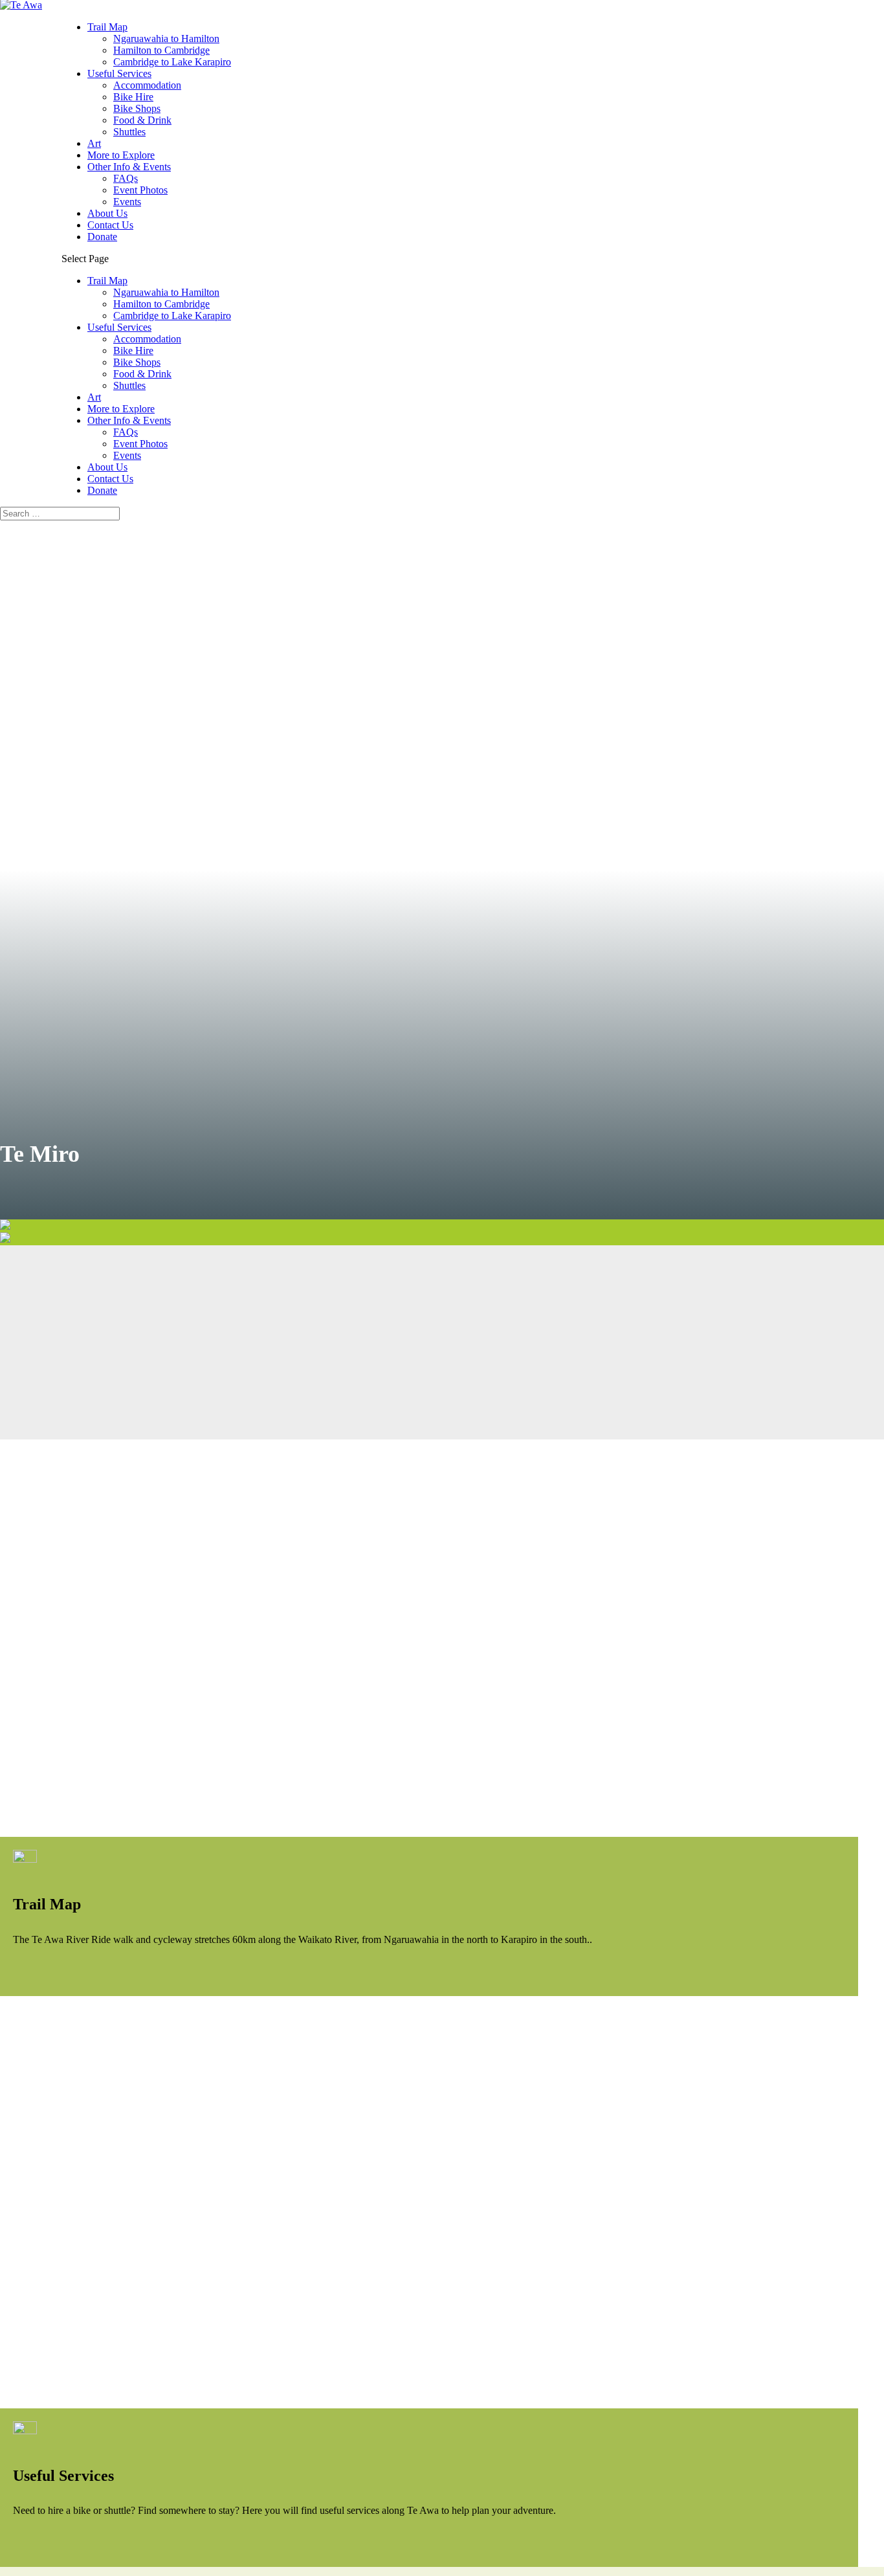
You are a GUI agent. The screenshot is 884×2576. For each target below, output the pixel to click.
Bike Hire (133, 97)
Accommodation (147, 85)
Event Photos (140, 190)
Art (94, 143)
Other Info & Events (129, 167)
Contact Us (110, 225)
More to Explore (121, 155)
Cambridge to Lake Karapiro (172, 62)
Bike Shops (137, 108)
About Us (107, 213)
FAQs (126, 178)
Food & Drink (142, 120)
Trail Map (107, 27)
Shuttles (129, 132)
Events (127, 202)
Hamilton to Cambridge (161, 50)
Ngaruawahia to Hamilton (166, 39)
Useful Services (119, 73)
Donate (102, 237)
